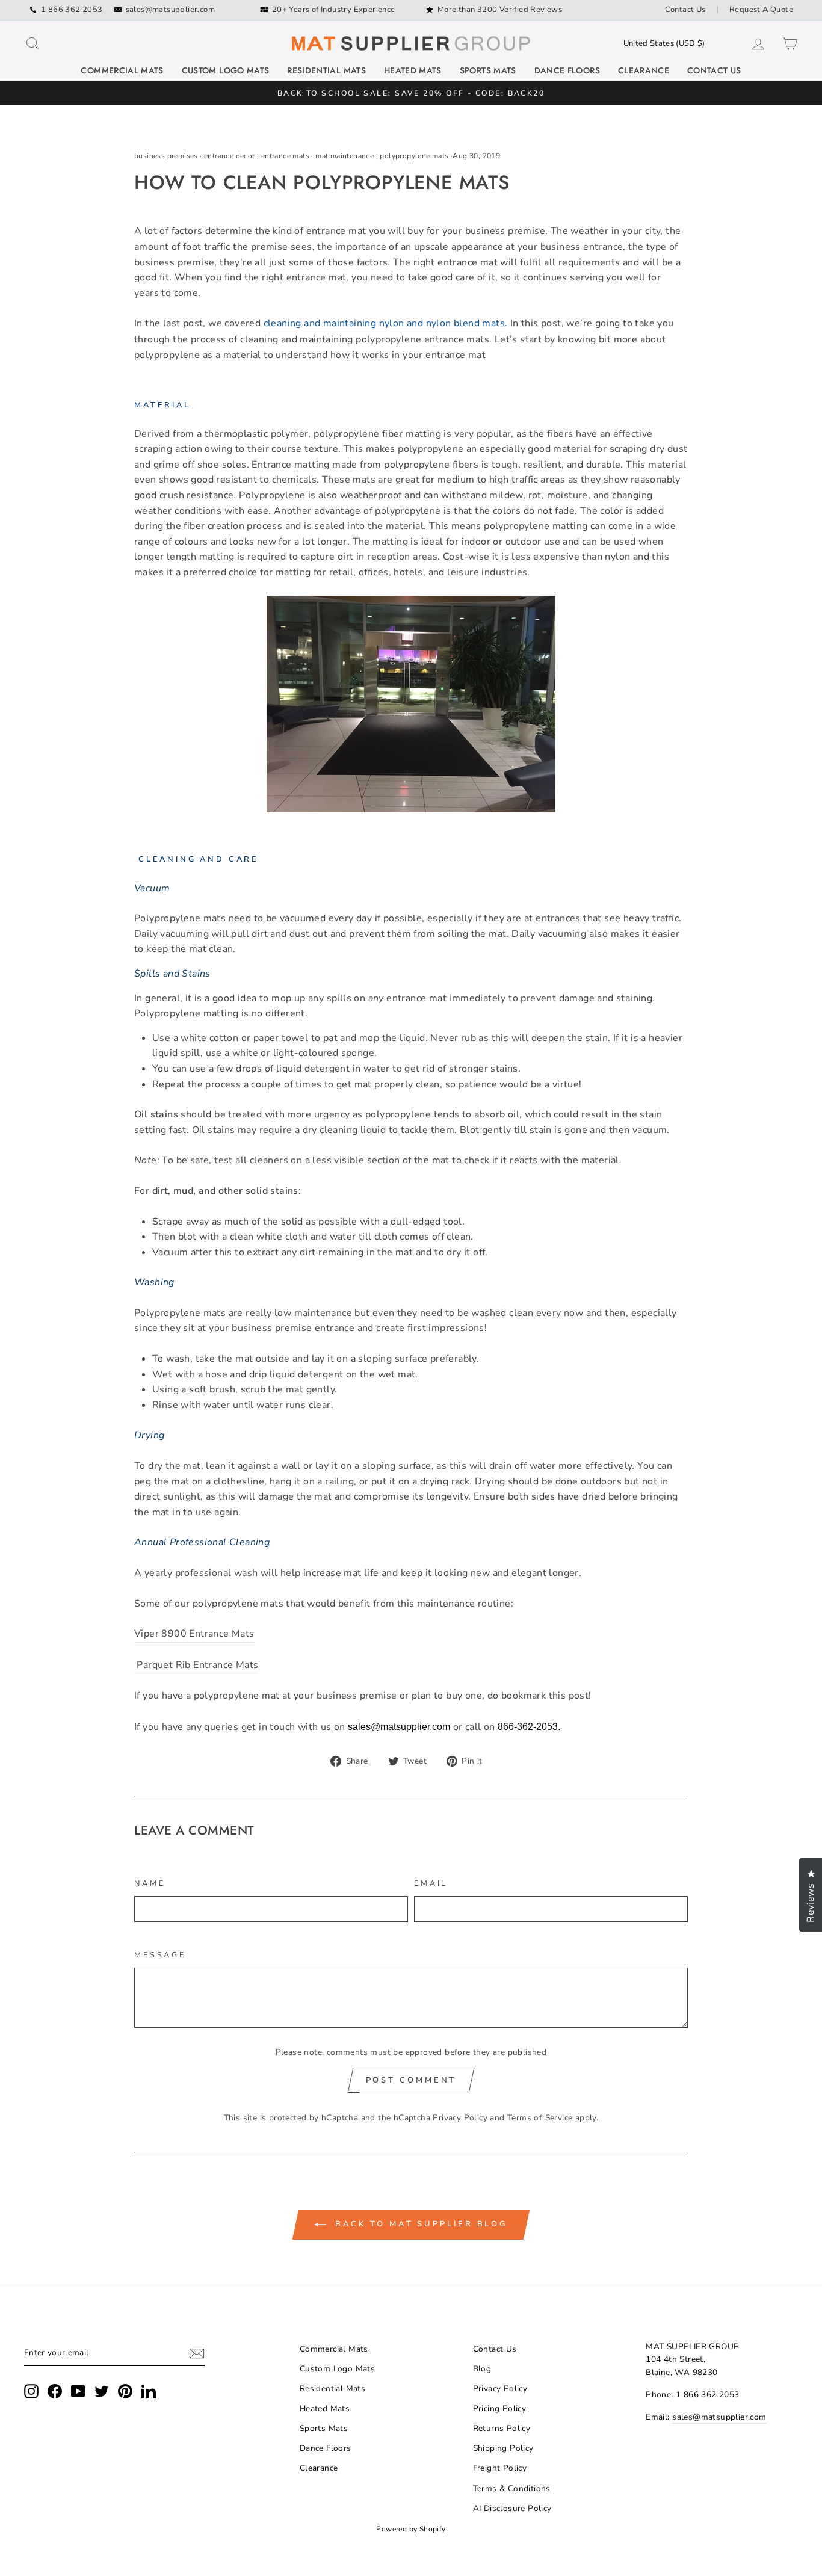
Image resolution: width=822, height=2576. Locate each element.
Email (431, 1883)
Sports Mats (488, 70)
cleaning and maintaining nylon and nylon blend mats (384, 323)
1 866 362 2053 (72, 10)
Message (160, 1955)
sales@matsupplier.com (170, 10)
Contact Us (685, 10)
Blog (482, 2369)
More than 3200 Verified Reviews (500, 10)
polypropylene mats (414, 156)
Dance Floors (567, 70)
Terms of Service (540, 2118)
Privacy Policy (460, 2118)
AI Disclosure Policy (512, 2508)
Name (150, 1883)
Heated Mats (413, 70)
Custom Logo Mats (226, 70)
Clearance (644, 70)
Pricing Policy (500, 2408)
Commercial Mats (122, 70)
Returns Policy (502, 2428)
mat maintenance (345, 156)
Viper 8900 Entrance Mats (194, 1634)
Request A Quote (761, 10)
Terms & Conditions (512, 2488)
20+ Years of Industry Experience (334, 10)
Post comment (411, 2080)
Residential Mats (326, 70)
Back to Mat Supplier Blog (419, 2224)
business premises (166, 156)
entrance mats (285, 156)
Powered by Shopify (411, 2529)
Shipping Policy (503, 2448)
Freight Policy (500, 2468)
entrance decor (230, 156)
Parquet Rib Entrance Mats (196, 1665)
